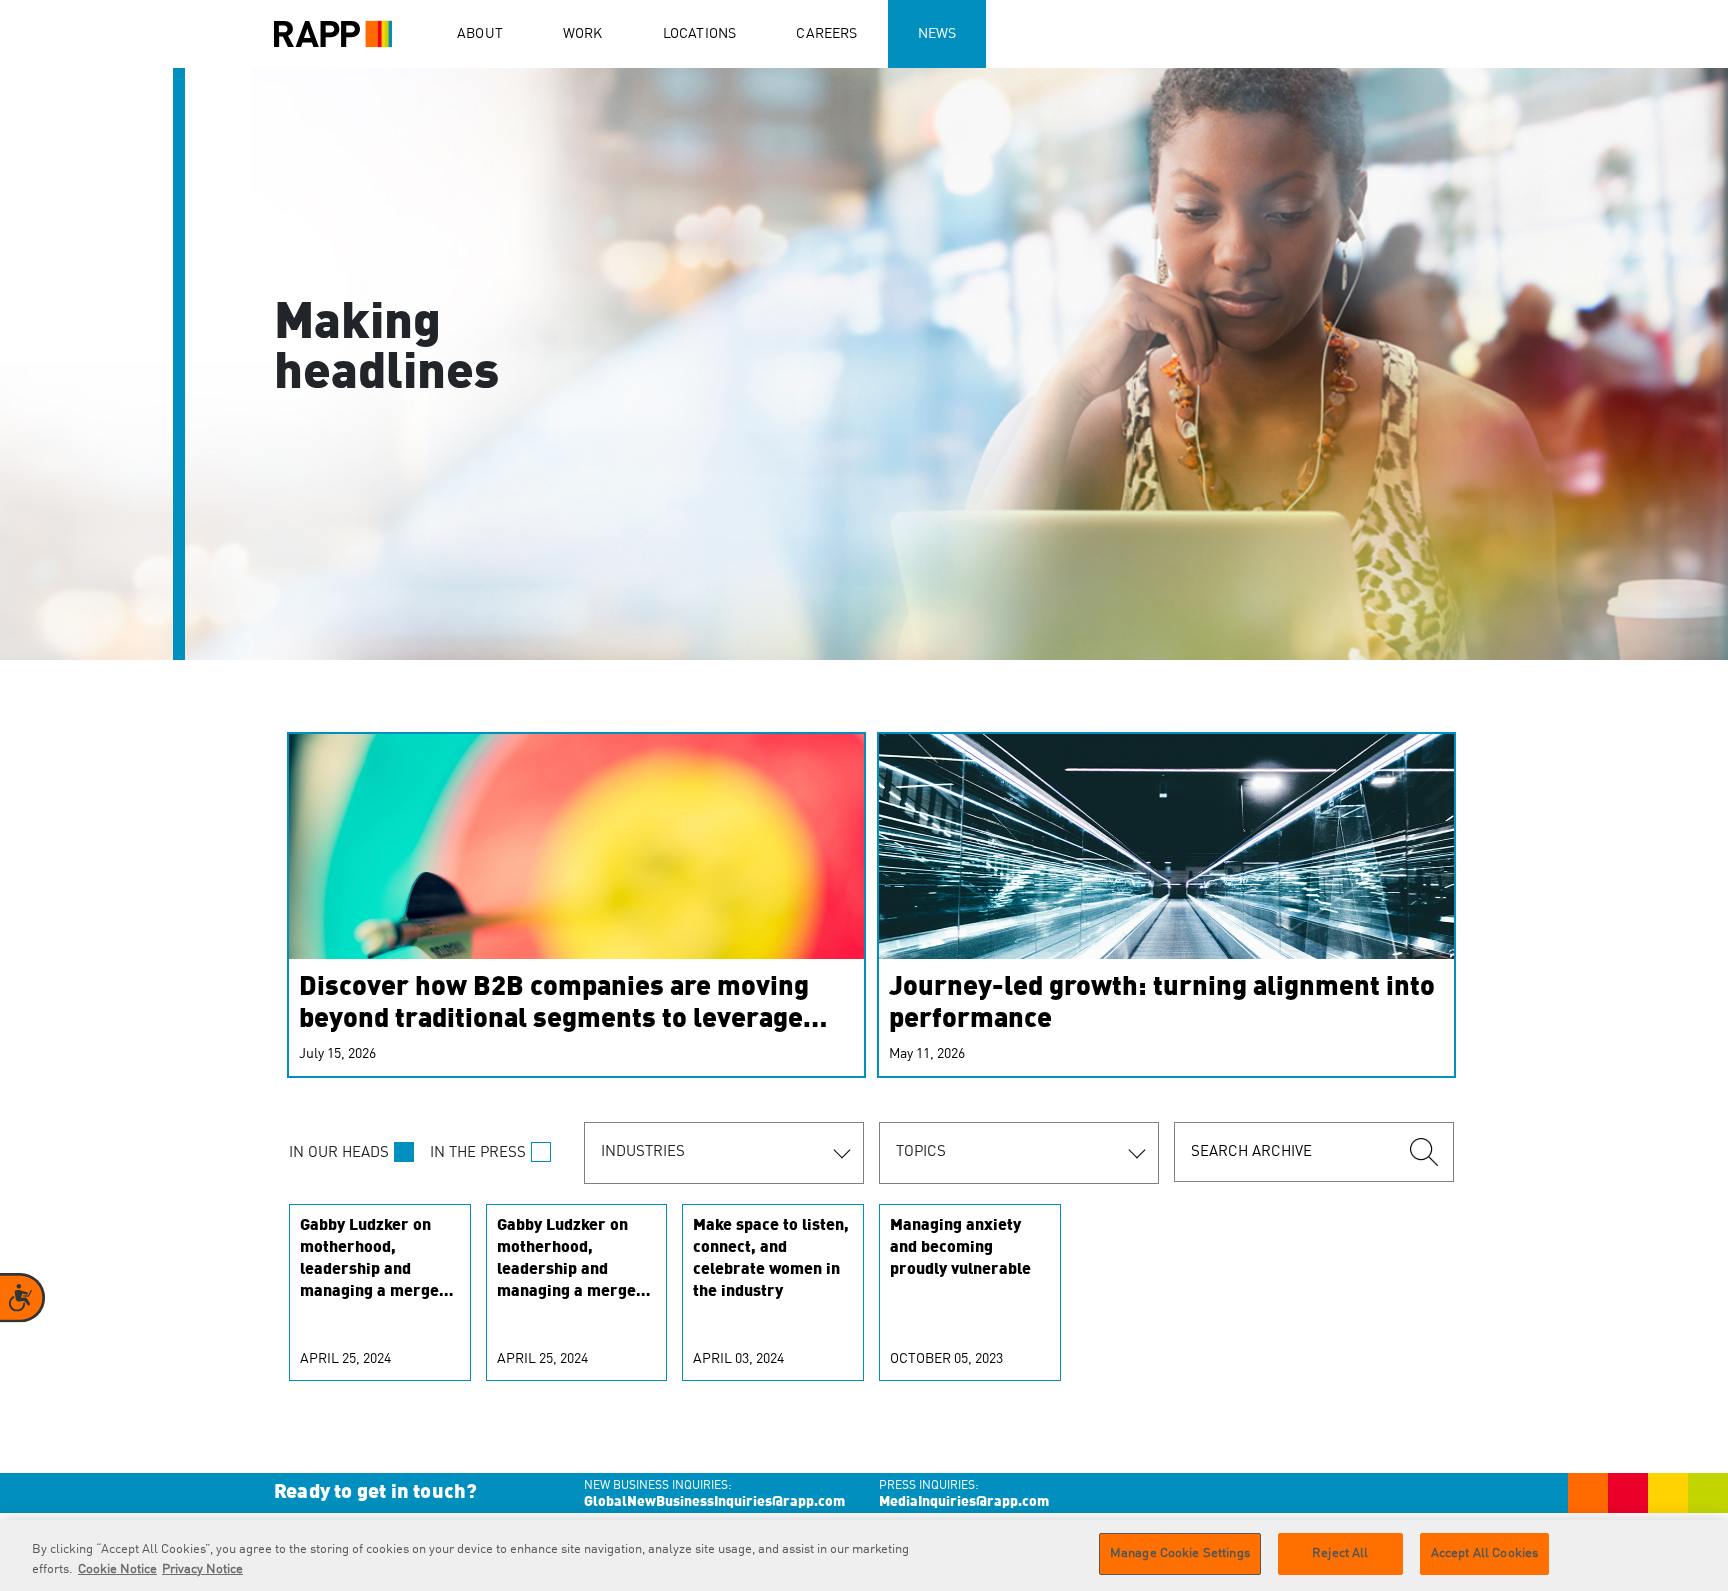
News (937, 34)
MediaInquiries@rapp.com (964, 1502)
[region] (864, 1555)
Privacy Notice (202, 1569)
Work (583, 34)
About (480, 34)
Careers (826, 34)
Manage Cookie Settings (1180, 1553)
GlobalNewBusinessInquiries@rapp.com (714, 1502)
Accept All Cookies (1484, 1553)
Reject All (1340, 1553)
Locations (700, 34)
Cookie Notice (117, 1569)
